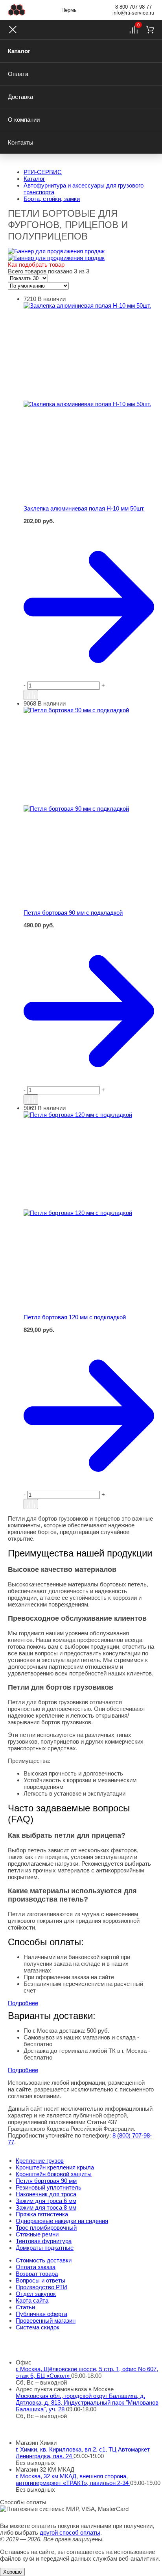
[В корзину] (89, 528)
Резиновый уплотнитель (49, 2187)
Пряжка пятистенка (42, 2214)
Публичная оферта (41, 2314)
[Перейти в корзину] (89, 607)
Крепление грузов (40, 2161)
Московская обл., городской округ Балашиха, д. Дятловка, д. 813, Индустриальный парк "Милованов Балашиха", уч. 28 (87, 2402)
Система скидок (38, 2327)
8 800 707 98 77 (133, 7)
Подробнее (23, 2003)
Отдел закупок (36, 2294)
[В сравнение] (31, 695)
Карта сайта (32, 2300)
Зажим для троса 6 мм (46, 2201)
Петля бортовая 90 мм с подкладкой (73, 913)
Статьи (25, 2307)
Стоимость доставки (44, 2260)
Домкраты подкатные (45, 2248)
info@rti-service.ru (133, 13)
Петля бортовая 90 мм (46, 2181)
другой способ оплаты (70, 2532)
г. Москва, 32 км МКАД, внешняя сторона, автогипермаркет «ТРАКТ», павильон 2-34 (73, 2479)
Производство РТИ (41, 2287)
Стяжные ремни (37, 2234)
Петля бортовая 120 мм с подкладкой (75, 1317)
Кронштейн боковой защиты (54, 2174)
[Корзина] (150, 30)
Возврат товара (37, 2274)
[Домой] (17, 10)
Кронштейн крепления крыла (55, 2167)
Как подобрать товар (36, 265)
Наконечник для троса (46, 2194)
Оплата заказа (36, 2267)
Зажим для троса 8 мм (46, 2207)
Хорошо (12, 2572)
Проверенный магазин (46, 2321)
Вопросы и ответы (40, 2280)
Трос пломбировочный (46, 2228)
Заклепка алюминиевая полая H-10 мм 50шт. (84, 508)
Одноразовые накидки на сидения (62, 2221)
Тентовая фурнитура (44, 2241)
